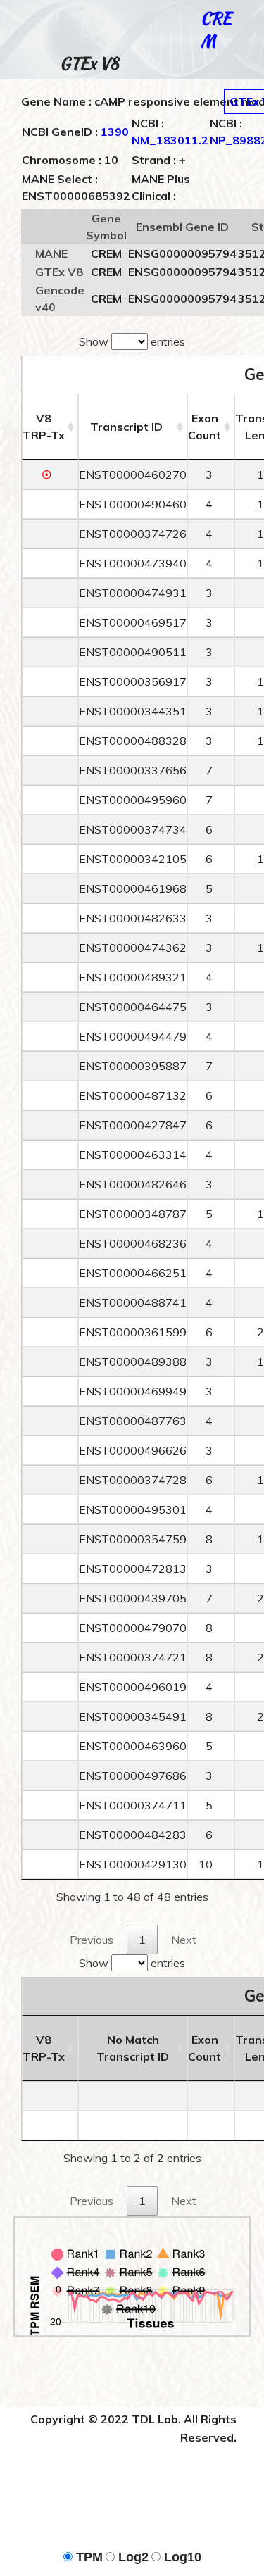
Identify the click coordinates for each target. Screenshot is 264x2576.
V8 (44, 427)
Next (184, 1940)
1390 (115, 132)
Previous (92, 1940)
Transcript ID (126, 427)
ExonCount (205, 427)
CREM (216, 29)
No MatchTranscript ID (133, 2048)
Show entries (132, 341)
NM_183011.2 (170, 140)
